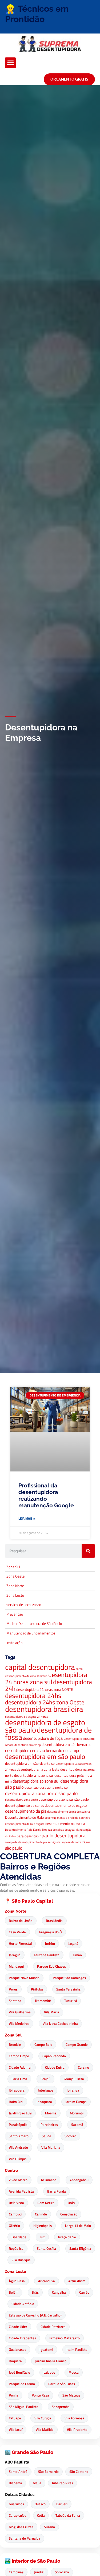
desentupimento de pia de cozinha (69, 1812)
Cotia (41, 2515)
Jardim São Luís (20, 2113)
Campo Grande (77, 2044)
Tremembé (43, 2001)
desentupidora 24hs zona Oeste (45, 1702)
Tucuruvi (71, 2001)
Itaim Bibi (16, 2102)
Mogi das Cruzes (21, 2527)
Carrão (84, 2292)
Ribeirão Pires (63, 2483)
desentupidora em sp (28, 1745)
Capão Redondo (54, 2056)
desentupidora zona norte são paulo (41, 1793)
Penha (14, 2395)
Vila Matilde (45, 2429)
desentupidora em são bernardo (66, 1745)
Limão (77, 1955)
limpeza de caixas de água (58, 1830)
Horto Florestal (20, 1943)
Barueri (62, 2504)
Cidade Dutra (55, 2067)
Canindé (41, 2214)
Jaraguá (15, 1955)
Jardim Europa (76, 2102)
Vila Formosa (74, 2418)
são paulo (14, 1848)
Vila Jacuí (16, 2429)
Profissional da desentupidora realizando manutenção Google (46, 1496)
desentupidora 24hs (33, 1695)
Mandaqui (16, 1966)
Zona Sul (13, 2035)
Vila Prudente (77, 2429)
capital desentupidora (40, 1667)
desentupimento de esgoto (66, 1805)
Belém (14, 2292)
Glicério (14, 2226)
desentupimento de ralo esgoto (25, 1824)
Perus (13, 1989)
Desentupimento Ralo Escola (23, 1830)
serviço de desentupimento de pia (26, 1842)
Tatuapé (15, 2418)
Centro (11, 2171)
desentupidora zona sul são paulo (64, 1799)
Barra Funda (57, 2191)
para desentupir (29, 1836)
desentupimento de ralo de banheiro (67, 1818)
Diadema (15, 2483)
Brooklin (15, 2044)
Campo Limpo (19, 2056)
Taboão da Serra (68, 2515)
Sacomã (77, 2125)
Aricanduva (47, 2281)
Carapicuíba (18, 2515)
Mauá (37, 2483)
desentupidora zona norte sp (46, 1787)
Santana (15, 2001)
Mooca (74, 2372)
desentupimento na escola (65, 1824)
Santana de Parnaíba (25, 2538)
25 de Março (18, 2180)
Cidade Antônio (23, 2304)
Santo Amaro (19, 2136)
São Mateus (71, 2395)
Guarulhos (16, 2504)
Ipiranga (73, 2090)
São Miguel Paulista (24, 2407)
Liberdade (19, 2237)
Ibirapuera (17, 2090)
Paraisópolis (18, 2125)
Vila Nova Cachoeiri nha (60, 2023)
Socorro (70, 2136)
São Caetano (79, 2472)
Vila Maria (52, 2012)
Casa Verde (17, 1932)
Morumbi (77, 2113)
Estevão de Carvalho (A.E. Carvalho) (35, 2315)
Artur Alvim (77, 2281)
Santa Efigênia (80, 2248)
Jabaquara (44, 2102)
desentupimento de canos (25, 1806)
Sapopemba (61, 2407)
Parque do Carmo (22, 2384)
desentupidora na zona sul (34, 1776)
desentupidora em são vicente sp (30, 1764)
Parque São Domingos (69, 1978)
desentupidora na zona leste (38, 1769)
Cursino (83, 2067)
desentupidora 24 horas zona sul (46, 1678)
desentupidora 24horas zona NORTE (45, 1690)
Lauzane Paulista (47, 1955)
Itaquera (15, 2361)
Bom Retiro (46, 2203)
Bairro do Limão (21, 1921)
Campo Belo (43, 2044)
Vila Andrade (18, 2147)
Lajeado (49, 2372)
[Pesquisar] (88, 1551)
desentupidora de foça (43, 1738)
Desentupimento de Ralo (24, 1817)
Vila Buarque (21, 2260)
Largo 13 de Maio (78, 2226)
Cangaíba (59, 2292)
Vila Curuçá (43, 2418)
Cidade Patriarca (53, 2327)
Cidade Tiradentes (22, 2338)
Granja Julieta (74, 2079)
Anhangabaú (79, 2180)
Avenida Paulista (21, 2191)
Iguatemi (46, 2349)
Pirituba (37, 1989)
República (16, 2248)
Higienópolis (43, 2226)
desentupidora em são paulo (45, 1757)
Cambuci (15, 2214)
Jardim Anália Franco (51, 2361)
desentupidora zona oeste (21, 1800)
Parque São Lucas (62, 2384)
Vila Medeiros (19, 2023)
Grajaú (45, 2079)
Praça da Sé (67, 2237)
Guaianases (17, 2349)
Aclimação (49, 2180)
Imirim (50, 1943)
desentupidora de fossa (48, 1734)
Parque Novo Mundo (24, 1978)
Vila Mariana (51, 2147)
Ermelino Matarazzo (65, 2338)
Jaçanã (73, 1943)
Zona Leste (15, 2272)
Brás (71, 2203)
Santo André (18, 2472)
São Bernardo (48, 2472)
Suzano (49, 2527)
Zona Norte (16, 1911)
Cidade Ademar (20, 2067)
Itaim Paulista (77, 2349)
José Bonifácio (19, 2372)
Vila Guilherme (20, 2012)
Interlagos (46, 2090)
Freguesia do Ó (51, 1932)
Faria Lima (19, 2079)
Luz (42, 2237)
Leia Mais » (27, 1518)
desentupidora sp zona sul (36, 1781)
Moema (51, 2113)
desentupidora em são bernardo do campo (43, 1750)
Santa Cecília (46, 2248)
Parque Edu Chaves (51, 1966)
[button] (11, 63)
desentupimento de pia (26, 1811)
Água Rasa (17, 2281)
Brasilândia (54, 1921)
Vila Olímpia (18, 2159)
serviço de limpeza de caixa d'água (69, 1842)
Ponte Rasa (40, 2395)
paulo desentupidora (64, 1835)
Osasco (40, 2504)
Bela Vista (16, 2203)
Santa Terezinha (68, 1989)
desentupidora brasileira (44, 1709)
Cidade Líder (18, 2327)
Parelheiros (49, 2125)
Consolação (69, 2214)
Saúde (47, 2136)
